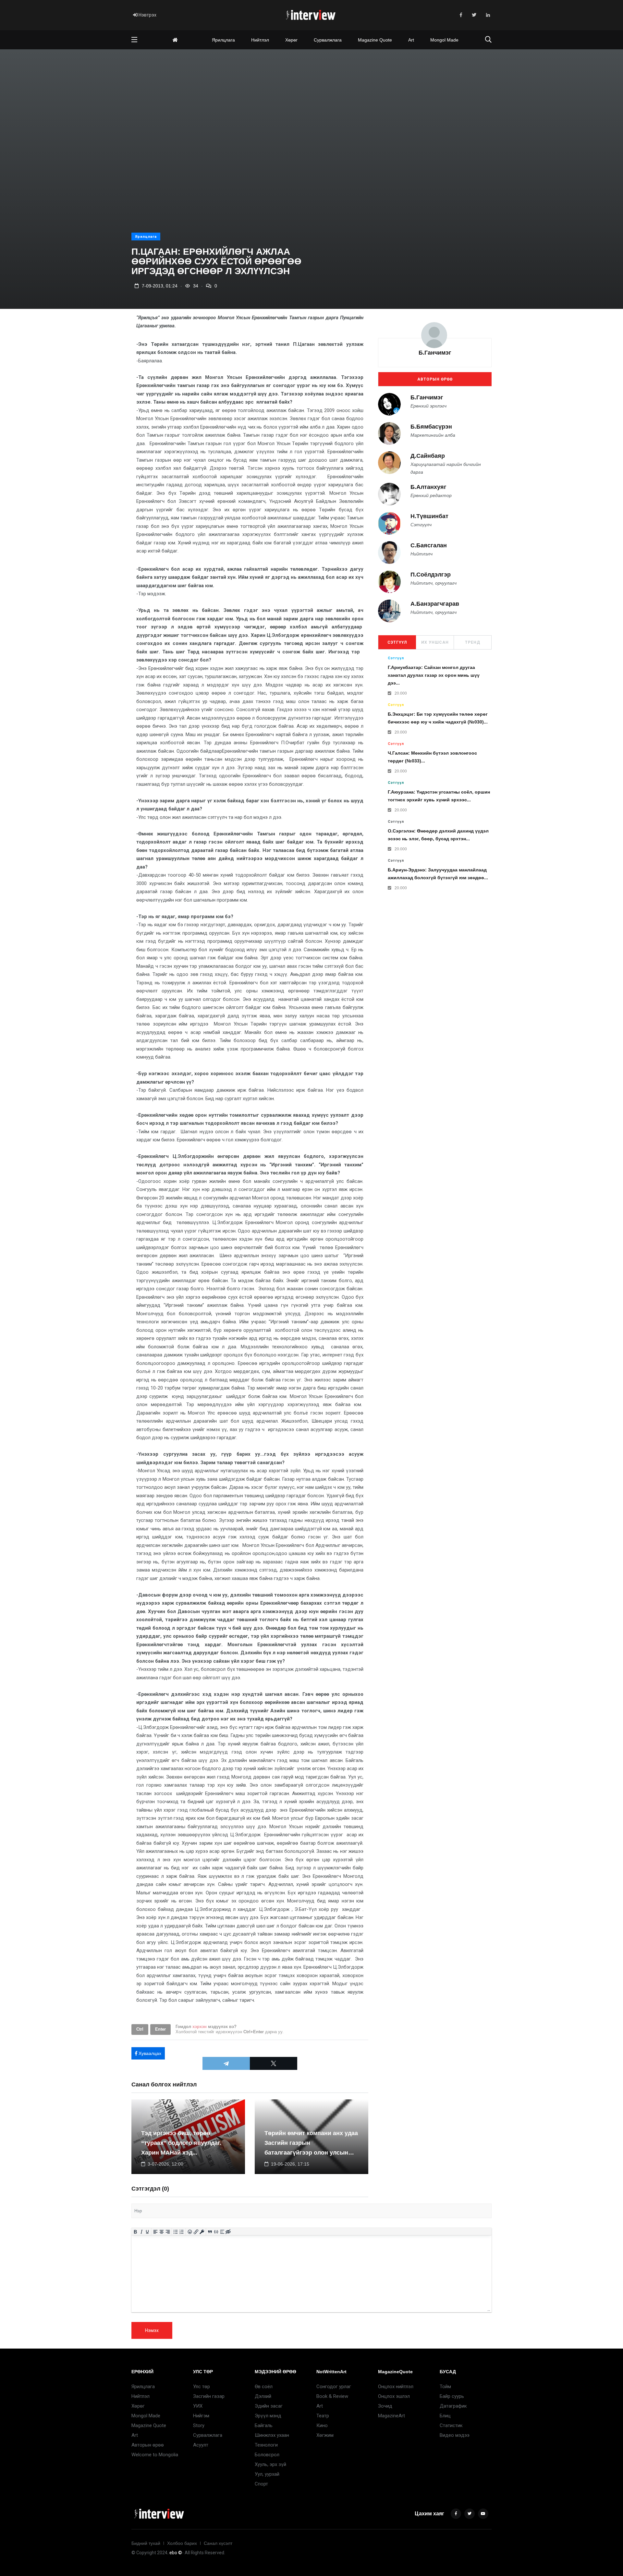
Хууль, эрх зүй (270, 2464)
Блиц (445, 2416)
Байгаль (264, 2425)
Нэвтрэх (147, 15)
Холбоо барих (182, 2543)
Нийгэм (201, 2416)
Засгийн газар (209, 2396)
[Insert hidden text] (228, 2232)
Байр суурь (452, 2396)
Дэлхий (263, 2396)
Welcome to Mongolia (155, 2455)
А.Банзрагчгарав (435, 604)
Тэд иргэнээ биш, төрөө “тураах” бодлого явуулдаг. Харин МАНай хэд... (181, 2143)
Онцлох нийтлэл (396, 2387)
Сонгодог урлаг (334, 2387)
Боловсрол (267, 2455)
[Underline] (147, 2232)
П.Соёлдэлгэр (431, 575)
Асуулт (201, 2445)
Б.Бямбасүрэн (431, 427)
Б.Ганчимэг (435, 353)
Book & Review (332, 2396)
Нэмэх (152, 2330)
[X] (274, 2063)
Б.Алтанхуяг (428, 487)
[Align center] (162, 2232)
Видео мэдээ (455, 2435)
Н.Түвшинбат (429, 516)
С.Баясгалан (429, 546)
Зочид (385, 2406)
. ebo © (175, 2553)
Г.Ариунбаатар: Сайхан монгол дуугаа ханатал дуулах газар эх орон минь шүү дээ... (434, 675)
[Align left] (156, 2232)
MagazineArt (391, 2416)
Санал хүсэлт (218, 2543)
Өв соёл (264, 2387)
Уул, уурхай (267, 2474)
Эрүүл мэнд (268, 2416)
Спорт (261, 2484)
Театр (323, 2416)
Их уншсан (435, 642)
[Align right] (168, 2232)
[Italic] (141, 2232)
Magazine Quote (375, 40)
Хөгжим (325, 2435)
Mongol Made (444, 40)
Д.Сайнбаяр (428, 456)
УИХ (198, 2406)
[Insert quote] (210, 2232)
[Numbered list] (182, 2232)
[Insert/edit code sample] (216, 2232)
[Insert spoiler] (222, 2232)
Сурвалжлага (328, 40)
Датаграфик (453, 2406)
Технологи (266, 2445)
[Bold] (135, 2232)
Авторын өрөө (435, 379)
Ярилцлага (223, 40)
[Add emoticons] (190, 2232)
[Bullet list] (176, 2232)
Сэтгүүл (397, 642)
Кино (322, 2425)
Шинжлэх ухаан (272, 2435)
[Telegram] (226, 2063)
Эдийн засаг (269, 2406)
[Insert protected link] (202, 2232)
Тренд (473, 642)
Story (199, 2425)
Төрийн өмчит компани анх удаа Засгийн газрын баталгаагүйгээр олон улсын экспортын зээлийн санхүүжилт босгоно (311, 2153)
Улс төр (202, 2387)
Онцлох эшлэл (394, 2396)
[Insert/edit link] (196, 2232)
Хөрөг (291, 40)
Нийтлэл (260, 40)
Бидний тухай (146, 2543)
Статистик (451, 2425)
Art (411, 40)
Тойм (445, 2387)
